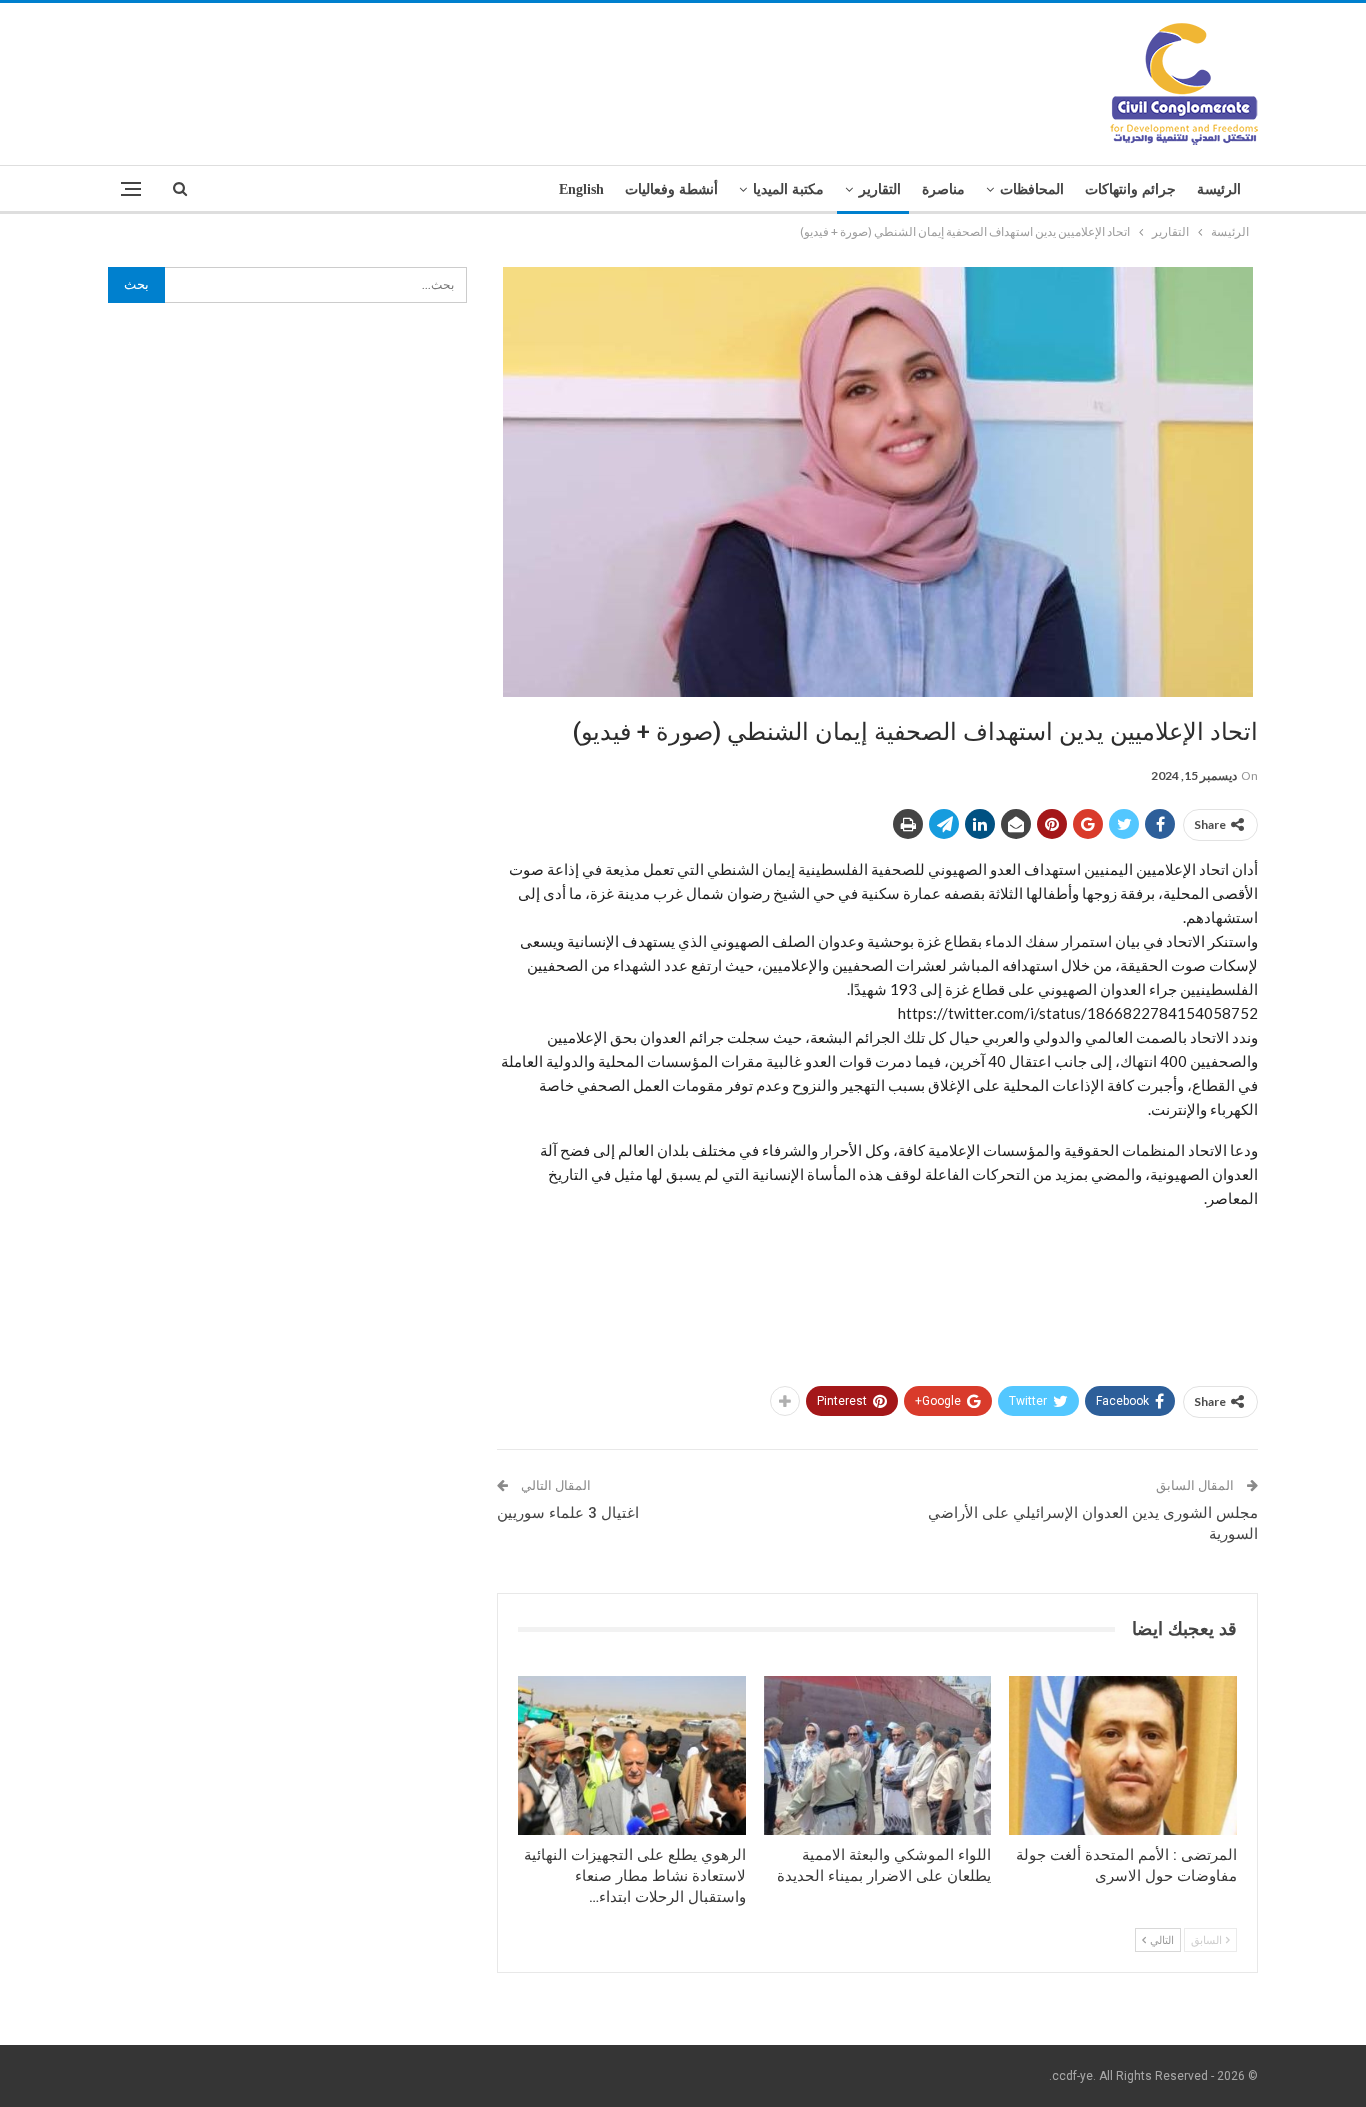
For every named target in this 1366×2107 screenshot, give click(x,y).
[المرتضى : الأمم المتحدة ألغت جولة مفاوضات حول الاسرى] (1123, 1755)
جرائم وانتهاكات (1130, 189)
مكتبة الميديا (788, 189)
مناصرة (943, 189)
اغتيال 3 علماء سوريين (568, 1513)
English (581, 189)
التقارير (880, 189)
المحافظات (1032, 189)
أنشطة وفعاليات (671, 189)
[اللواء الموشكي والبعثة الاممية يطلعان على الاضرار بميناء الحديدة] (878, 1755)
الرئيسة (1219, 189)
